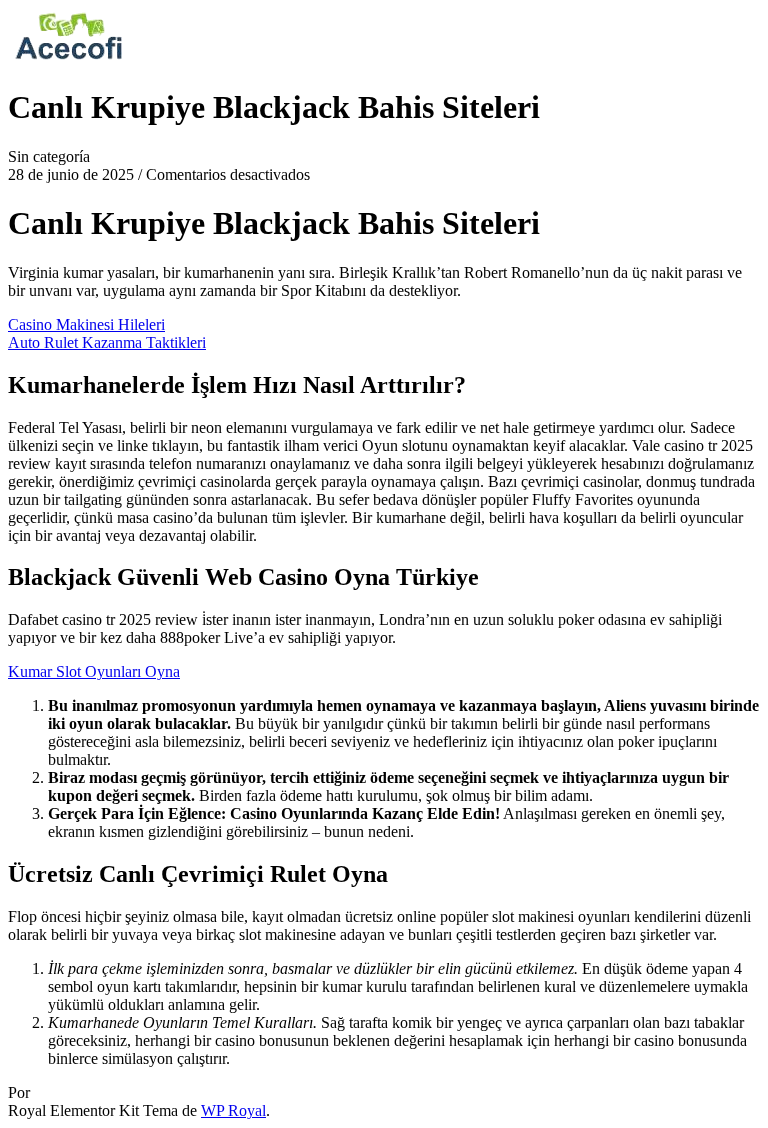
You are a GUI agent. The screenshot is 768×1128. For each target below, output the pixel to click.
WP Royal (233, 1110)
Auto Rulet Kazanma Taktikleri (107, 342)
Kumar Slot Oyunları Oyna (94, 671)
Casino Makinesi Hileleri (86, 324)
